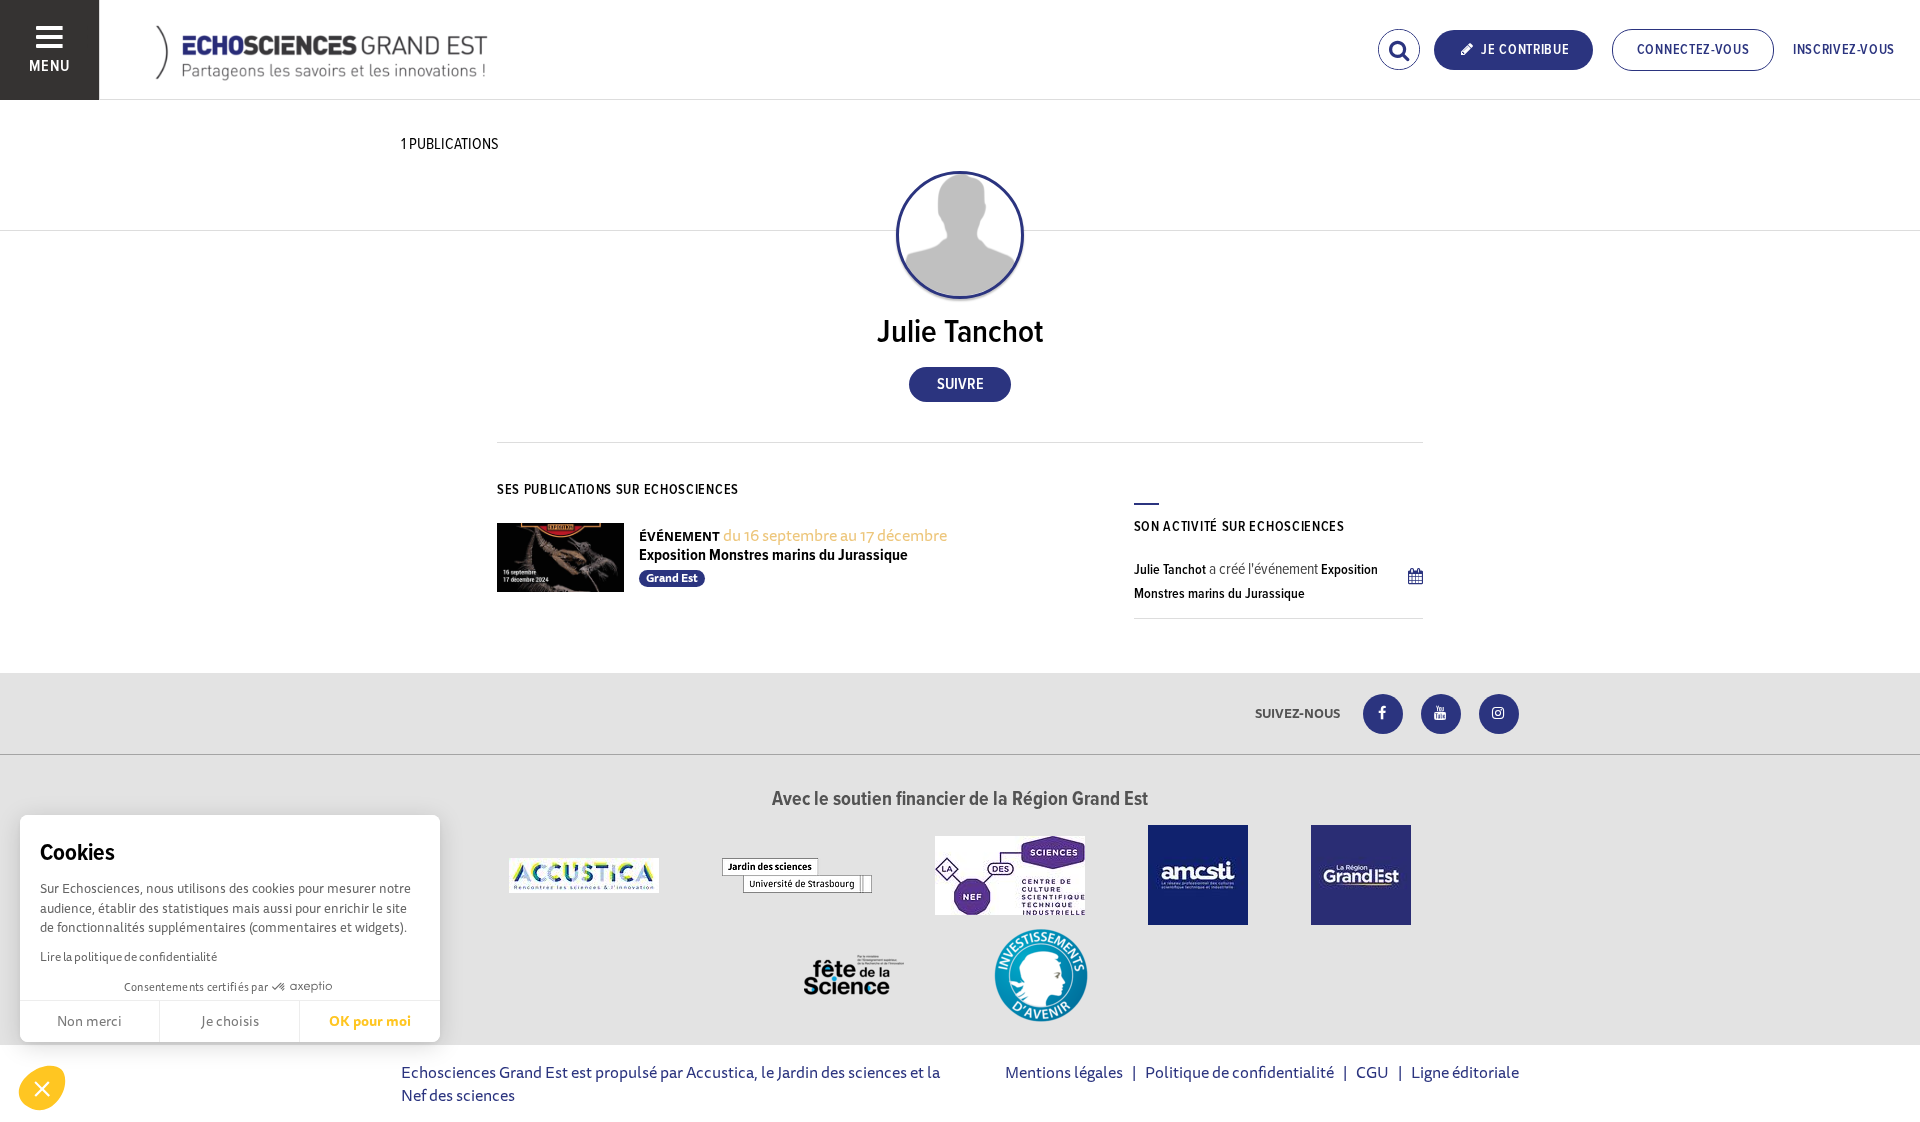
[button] (42, 1088)
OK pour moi (370, 1021)
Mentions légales (1064, 1072)
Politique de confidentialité (1239, 1072)
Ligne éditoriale (1465, 1072)
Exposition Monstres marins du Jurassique (773, 555)
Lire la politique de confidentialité (128, 956)
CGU (1372, 1072)
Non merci (89, 1021)
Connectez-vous (1693, 50)
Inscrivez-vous (1844, 50)
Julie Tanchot (1170, 570)
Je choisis (230, 1021)
